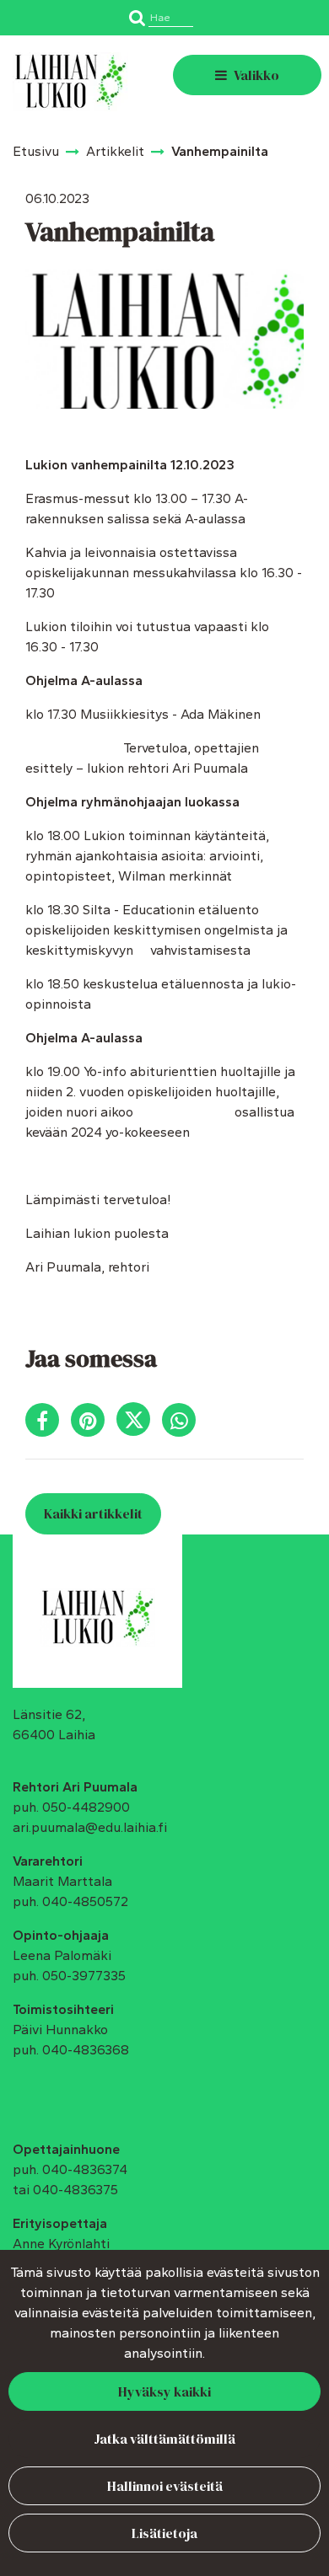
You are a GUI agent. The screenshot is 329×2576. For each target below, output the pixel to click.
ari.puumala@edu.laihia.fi (90, 1827)
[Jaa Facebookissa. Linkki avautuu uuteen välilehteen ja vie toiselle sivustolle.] (48, 1424)
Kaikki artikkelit (93, 1513)
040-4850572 (85, 1901)
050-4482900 (86, 1807)
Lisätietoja (164, 2533)
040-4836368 (86, 2050)
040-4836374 (85, 2169)
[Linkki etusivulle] (70, 82)
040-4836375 (76, 2190)
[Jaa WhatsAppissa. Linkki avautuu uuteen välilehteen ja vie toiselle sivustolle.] (183, 1424)
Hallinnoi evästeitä (165, 2486)
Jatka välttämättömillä (164, 2439)
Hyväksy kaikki (164, 2391)
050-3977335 (84, 1976)
